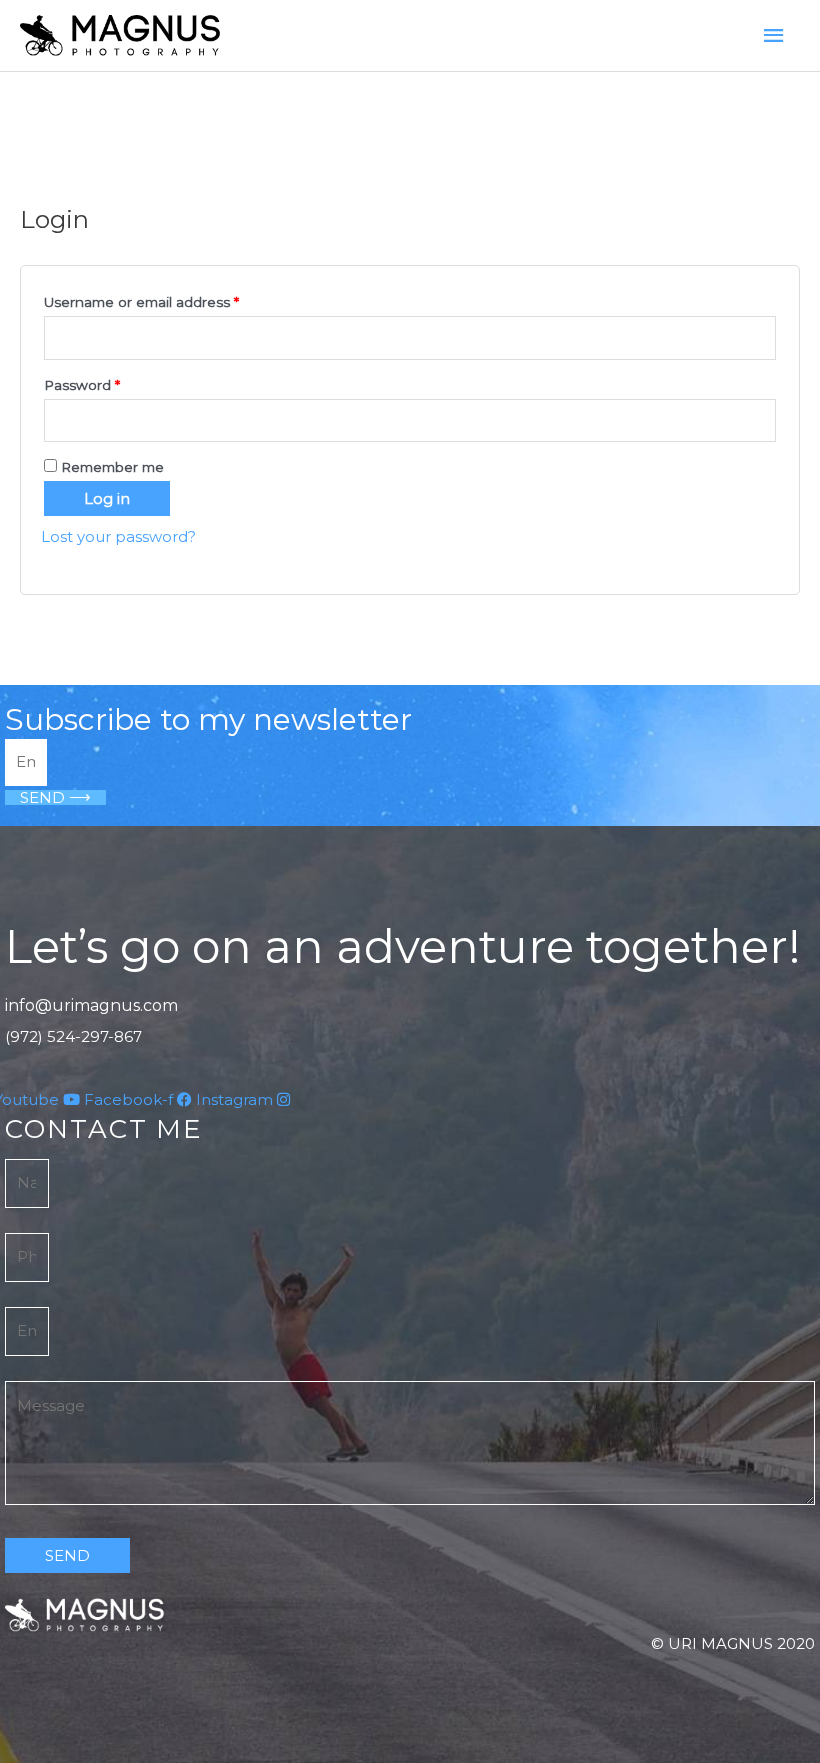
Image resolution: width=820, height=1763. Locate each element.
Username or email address (172, 299)
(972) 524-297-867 (73, 1036)
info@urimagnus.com (91, 1005)
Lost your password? (118, 536)
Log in (107, 498)
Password (113, 382)
